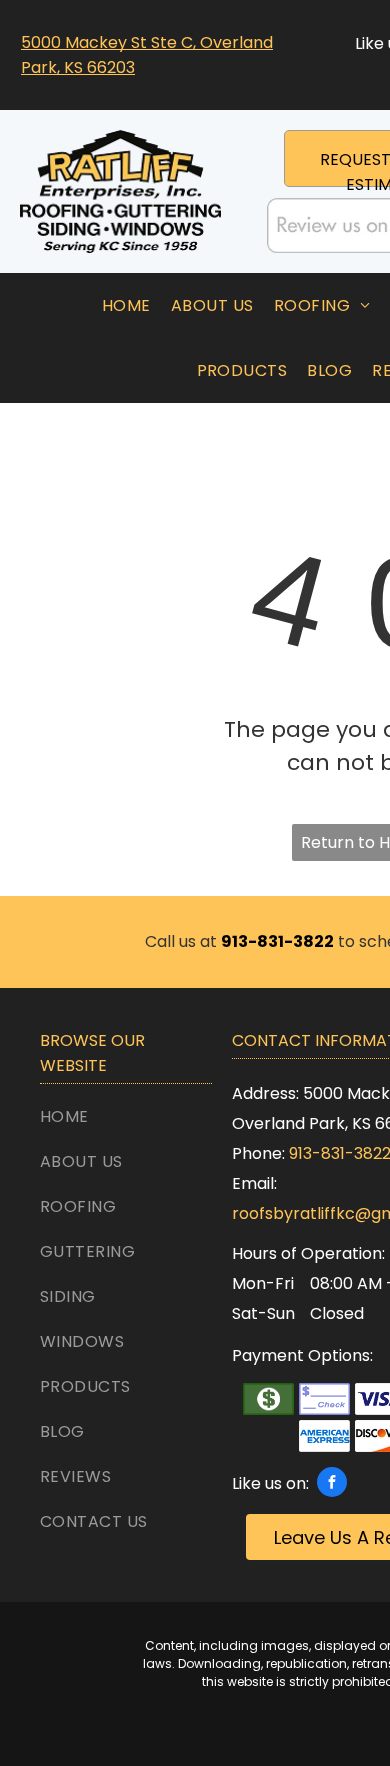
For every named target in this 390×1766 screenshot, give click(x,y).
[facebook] (332, 1484)
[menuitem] (126, 305)
